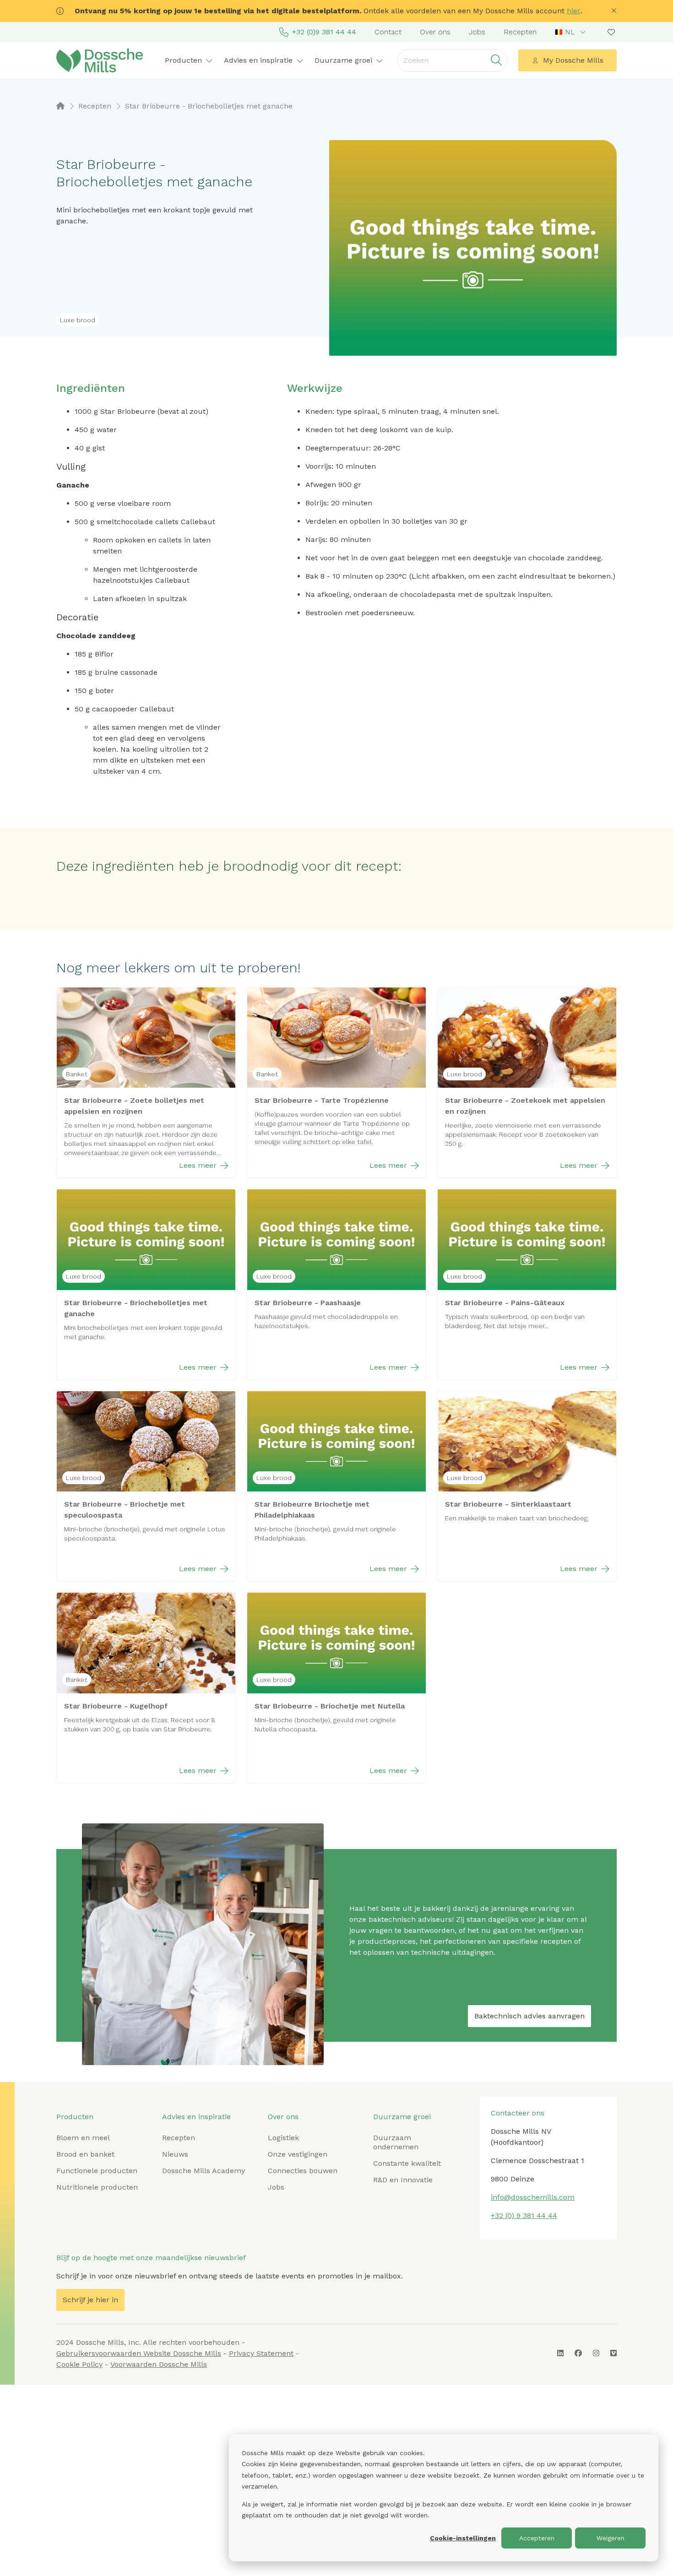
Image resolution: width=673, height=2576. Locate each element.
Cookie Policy (79, 2364)
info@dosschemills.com (533, 2197)
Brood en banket (85, 2154)
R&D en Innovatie (403, 2180)
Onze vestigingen (298, 2154)
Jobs (477, 32)
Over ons (435, 32)
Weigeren (611, 2538)
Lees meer (198, 1165)
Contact (388, 32)
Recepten (520, 32)
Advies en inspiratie (196, 2117)
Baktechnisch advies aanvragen (529, 2016)
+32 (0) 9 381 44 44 (524, 2215)
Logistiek (283, 2138)
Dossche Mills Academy (204, 2171)
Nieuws (175, 2154)
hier (574, 11)
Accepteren (537, 2538)
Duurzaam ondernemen (396, 2142)
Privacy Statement (261, 2353)
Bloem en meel (83, 2138)
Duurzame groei (402, 2117)
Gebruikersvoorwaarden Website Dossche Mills (139, 2353)
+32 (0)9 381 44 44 (324, 32)
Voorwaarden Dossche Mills (159, 2364)
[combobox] (571, 32)
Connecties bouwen (303, 2171)
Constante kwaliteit (407, 2163)
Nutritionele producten (97, 2187)
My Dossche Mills (573, 60)
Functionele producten (97, 2171)
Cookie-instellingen (463, 2538)
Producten (75, 2117)
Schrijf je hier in (90, 2300)
